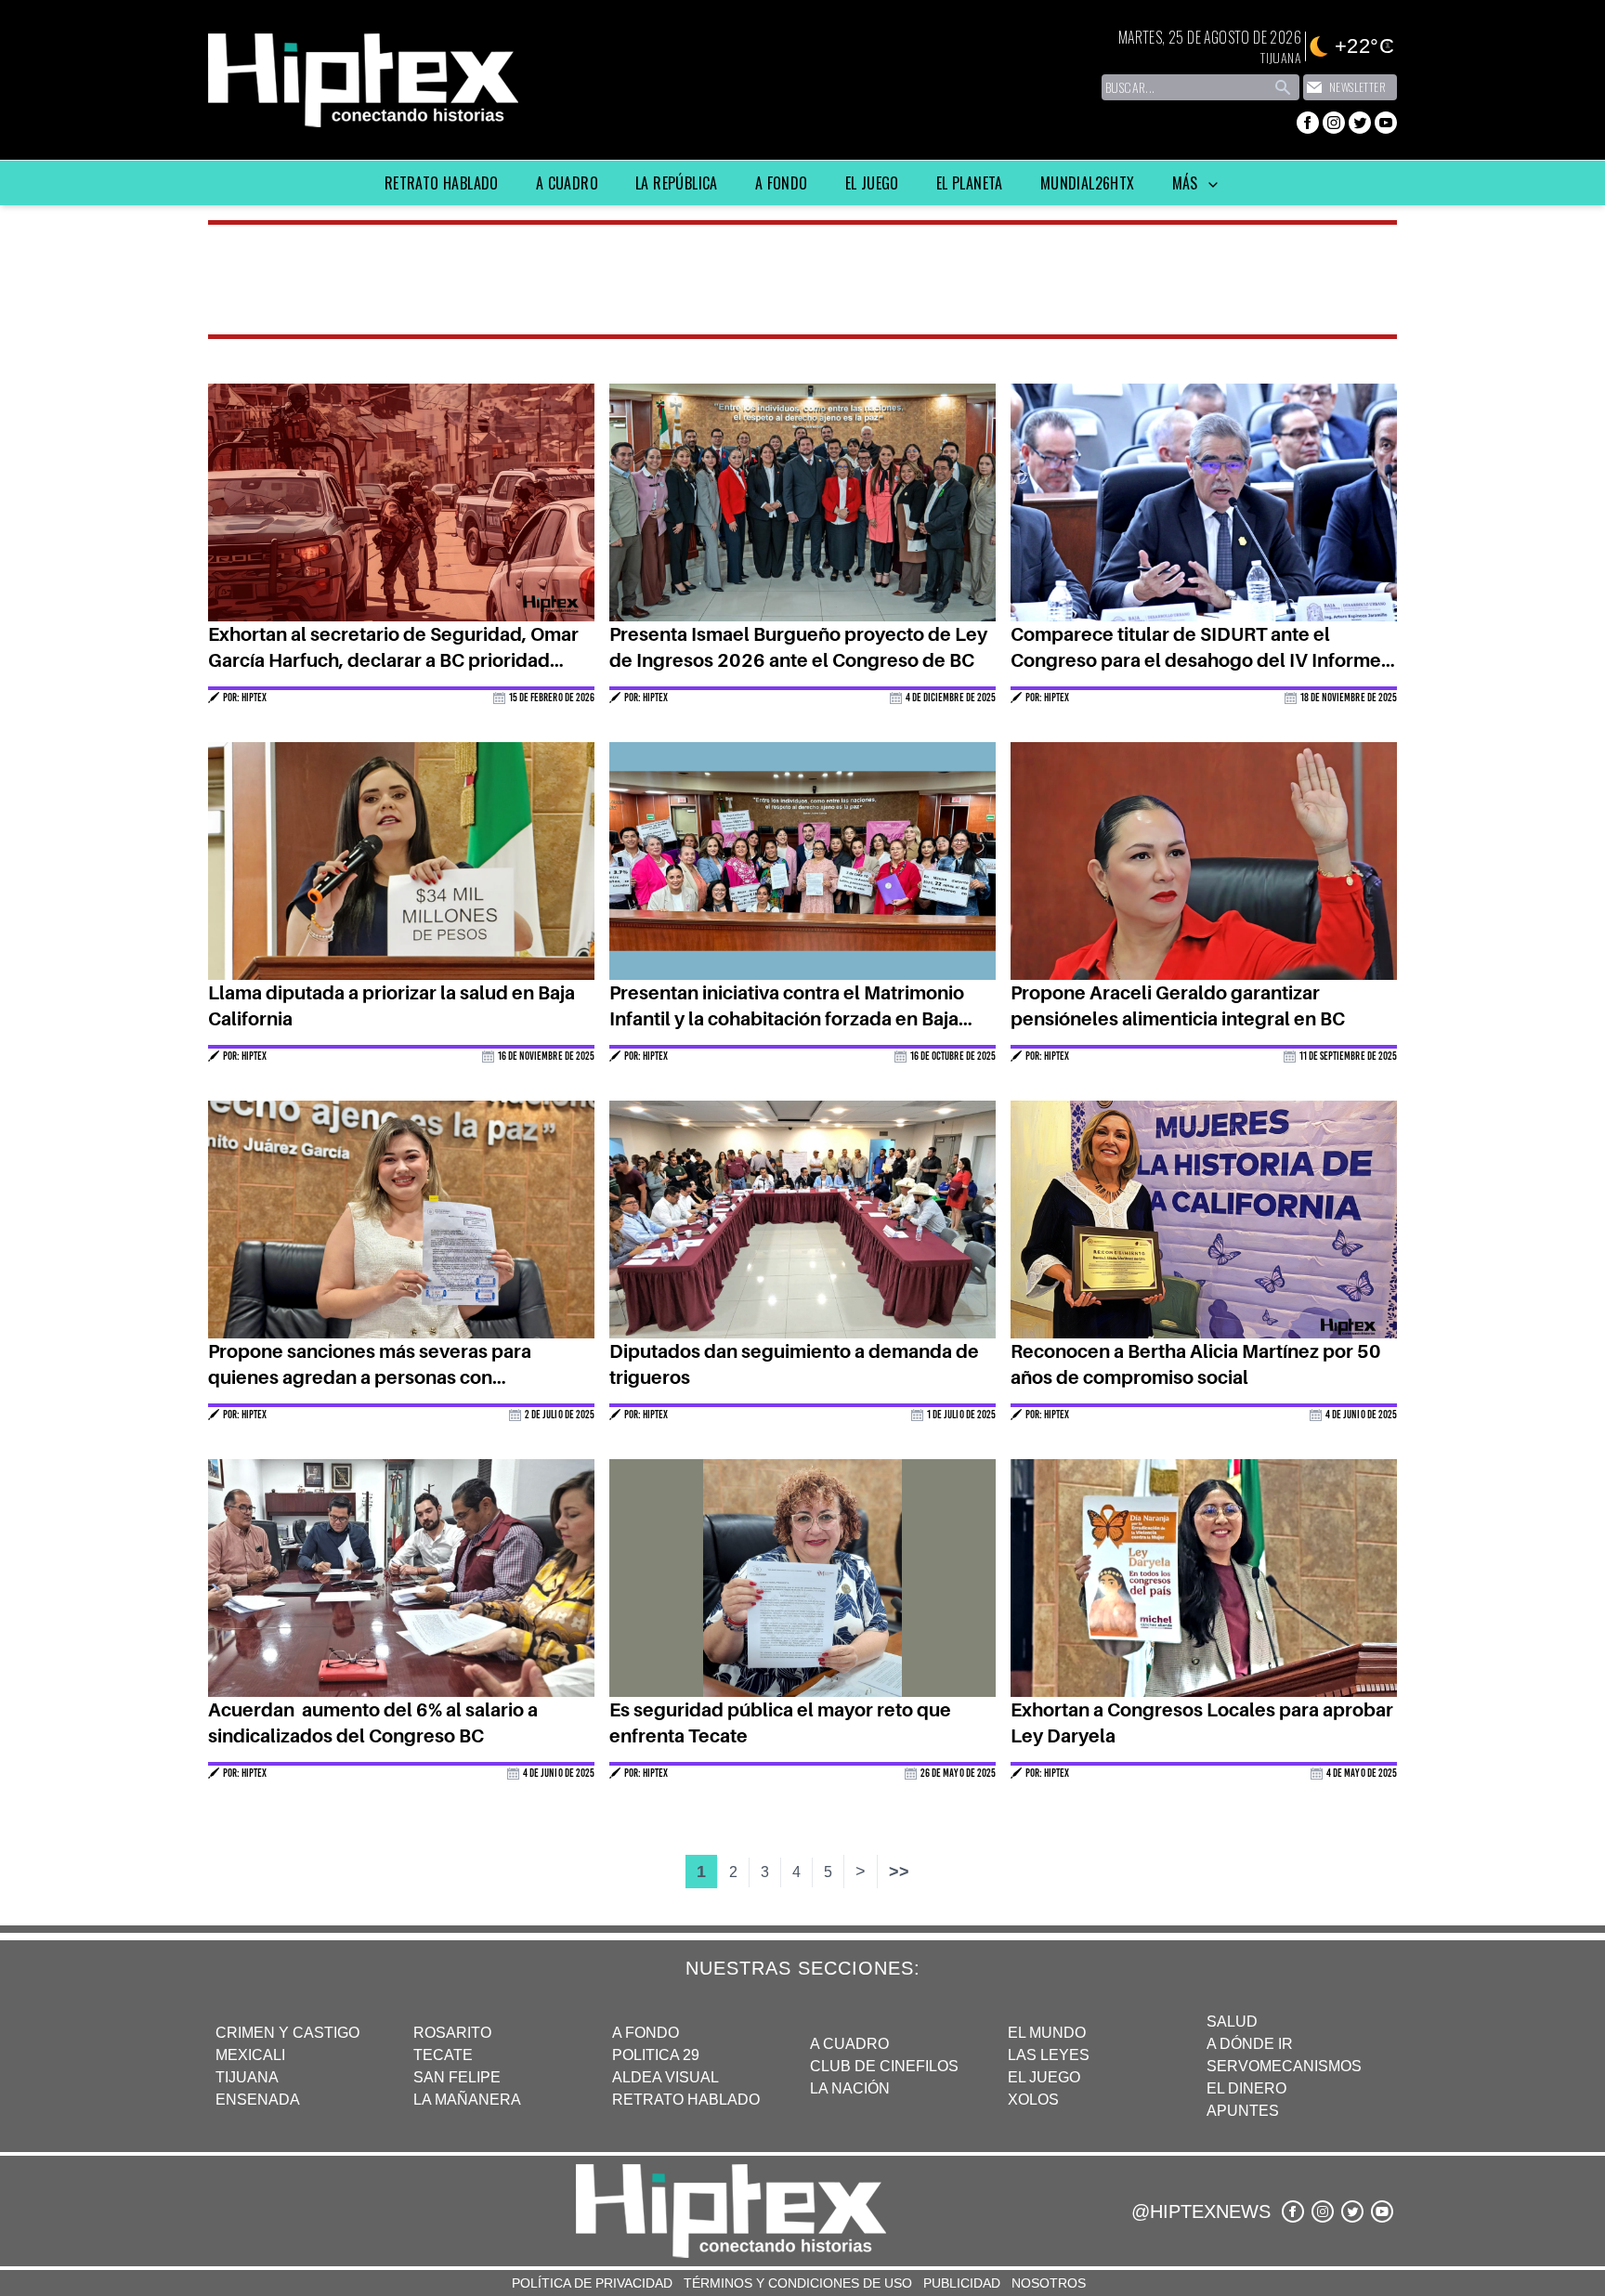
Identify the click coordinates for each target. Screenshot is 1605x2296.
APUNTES (1243, 2111)
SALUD (1232, 2022)
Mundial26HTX (1088, 183)
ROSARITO (452, 2033)
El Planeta (970, 183)
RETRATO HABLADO (686, 2100)
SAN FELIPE (457, 2077)
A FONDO (646, 2033)
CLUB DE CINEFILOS (884, 2066)
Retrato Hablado (442, 183)
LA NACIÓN (850, 2088)
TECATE (443, 2055)
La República (677, 183)
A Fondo (782, 183)
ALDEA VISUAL (665, 2077)
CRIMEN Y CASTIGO (287, 2033)
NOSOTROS (1049, 2283)
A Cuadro (567, 183)
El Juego (872, 183)
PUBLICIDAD (962, 2283)
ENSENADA (258, 2100)
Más (1187, 183)
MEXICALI (250, 2055)
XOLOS (1033, 2100)
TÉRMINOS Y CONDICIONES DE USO (798, 2283)
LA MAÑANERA (467, 2100)
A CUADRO (849, 2044)
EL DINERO (1246, 2088)
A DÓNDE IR (1250, 2044)
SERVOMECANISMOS (1284, 2066)
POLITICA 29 (656, 2055)
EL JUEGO (1044, 2077)
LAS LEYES (1049, 2055)
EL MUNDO (1047, 2033)
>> (899, 1872)
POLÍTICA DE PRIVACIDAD (592, 2283)
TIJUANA (247, 2077)
